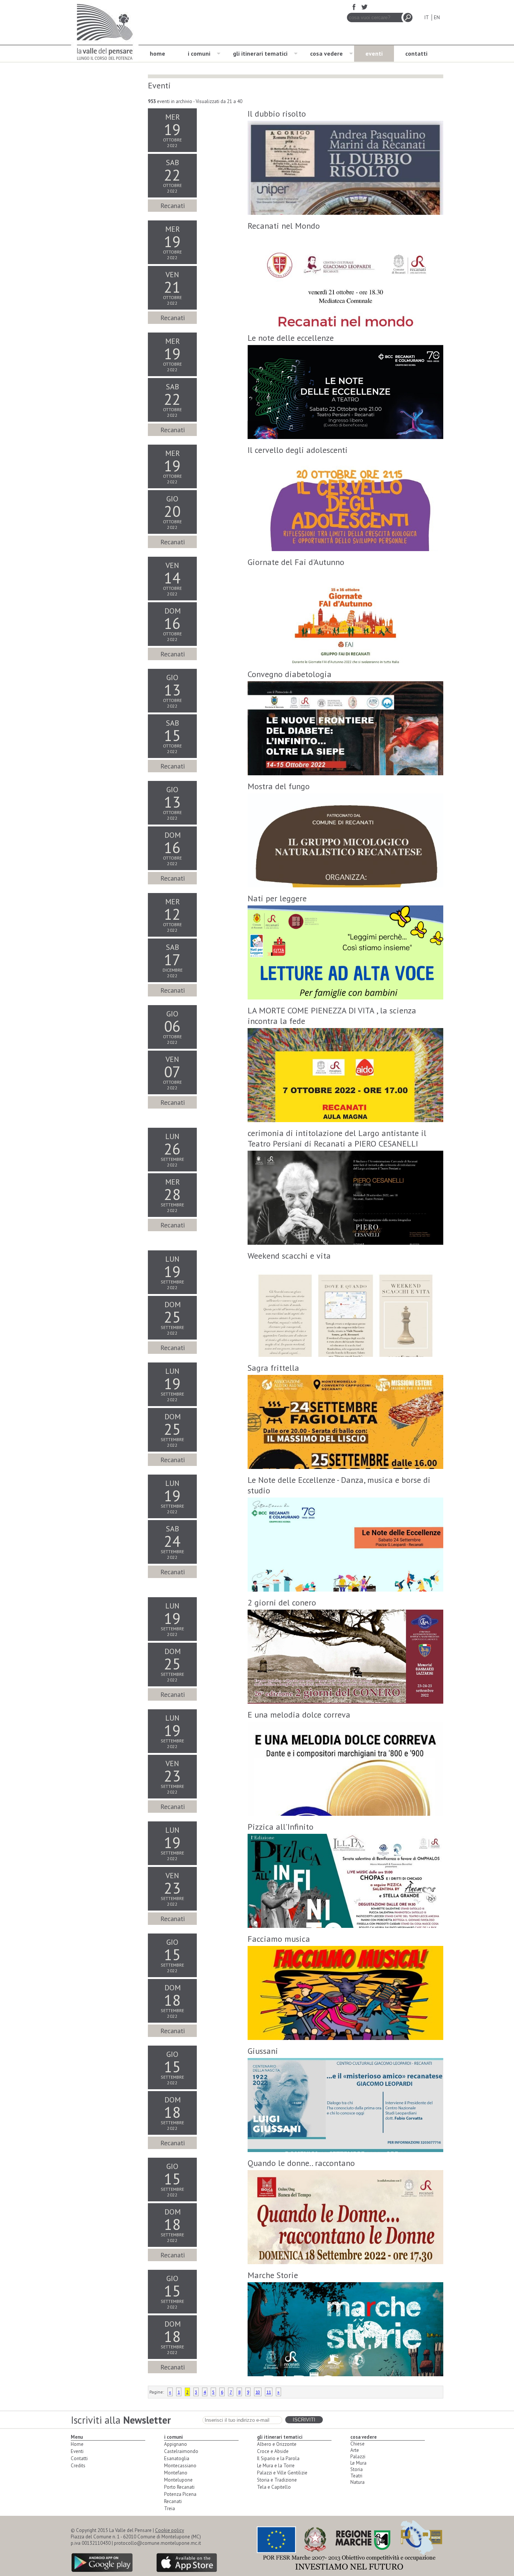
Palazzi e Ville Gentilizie (282, 2473)
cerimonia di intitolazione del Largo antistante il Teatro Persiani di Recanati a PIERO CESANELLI (337, 1138)
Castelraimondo (181, 2451)
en (437, 17)
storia (357, 2469)
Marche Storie (273, 2275)
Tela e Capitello (274, 2487)
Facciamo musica (279, 1939)
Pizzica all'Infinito (281, 1827)
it (427, 17)
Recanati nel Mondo (284, 226)
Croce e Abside (273, 2451)
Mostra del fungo (279, 786)
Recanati (173, 2501)
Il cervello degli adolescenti (298, 450)
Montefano (176, 2473)
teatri (356, 2476)
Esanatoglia (177, 2458)
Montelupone (178, 2480)
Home (77, 2444)
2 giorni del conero (282, 1602)
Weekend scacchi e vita (289, 1256)
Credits (78, 2466)
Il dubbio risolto (277, 114)
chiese (357, 2444)
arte (355, 2450)
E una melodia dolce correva (299, 1715)
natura (357, 2482)
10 (258, 2392)
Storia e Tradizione (277, 2480)
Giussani (263, 2051)
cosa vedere (326, 53)
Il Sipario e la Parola (278, 2458)
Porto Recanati (179, 2487)
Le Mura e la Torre (276, 2466)
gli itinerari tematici (260, 53)
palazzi (358, 2457)
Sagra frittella (273, 1368)
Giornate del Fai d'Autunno (296, 562)
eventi (374, 53)
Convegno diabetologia (290, 674)
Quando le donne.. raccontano (301, 2163)
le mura (358, 2463)
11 (269, 2392)
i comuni (199, 53)
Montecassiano (180, 2466)
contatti (416, 53)
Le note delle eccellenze (291, 338)
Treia (170, 2508)
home (157, 53)
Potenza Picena (180, 2494)
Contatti (79, 2458)
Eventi (77, 2451)
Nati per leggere (277, 898)
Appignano (176, 2444)
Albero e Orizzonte (277, 2444)
